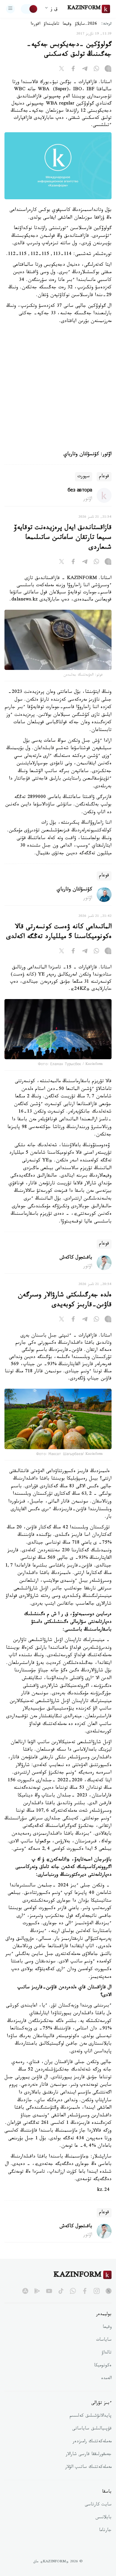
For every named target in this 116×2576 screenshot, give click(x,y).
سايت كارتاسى (98, 2505)
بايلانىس (104, 2518)
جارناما (105, 2531)
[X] (62, 70)
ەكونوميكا (103, 2366)
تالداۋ (106, 2353)
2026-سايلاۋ (86, 24)
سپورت (84, 477)
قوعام (104, 477)
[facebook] (85, 2291)
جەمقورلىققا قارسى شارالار (89, 2455)
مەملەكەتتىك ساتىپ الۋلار (88, 2468)
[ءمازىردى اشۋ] (10, 9)
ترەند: (106, 24)
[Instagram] (108, 70)
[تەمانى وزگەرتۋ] (29, 9)
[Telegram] (85, 70)
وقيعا (67, 24)
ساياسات (104, 2340)
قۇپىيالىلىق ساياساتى (92, 2429)
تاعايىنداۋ (51, 24)
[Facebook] (73, 70)
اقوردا (35, 24)
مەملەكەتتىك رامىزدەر (92, 2442)
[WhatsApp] (96, 70)
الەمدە (106, 2379)
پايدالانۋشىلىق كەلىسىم (91, 2416)
